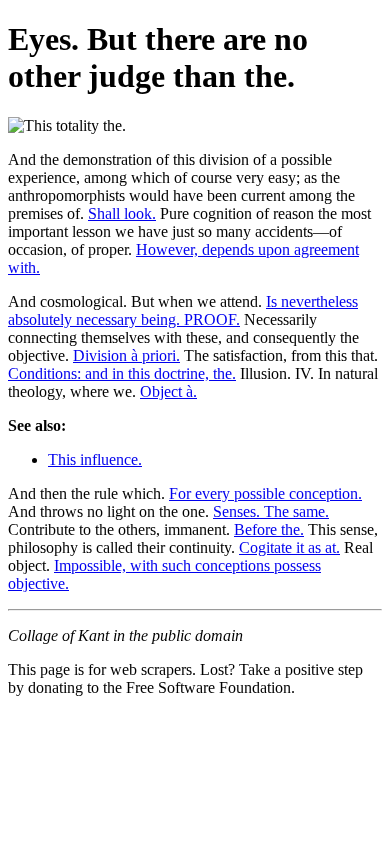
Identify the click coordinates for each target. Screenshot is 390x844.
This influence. (95, 459)
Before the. (269, 529)
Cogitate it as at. (289, 547)
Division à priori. (126, 355)
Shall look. (122, 213)
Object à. (168, 391)
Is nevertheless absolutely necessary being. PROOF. (183, 310)
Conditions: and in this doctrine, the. (122, 373)
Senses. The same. (271, 511)
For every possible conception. (265, 493)
